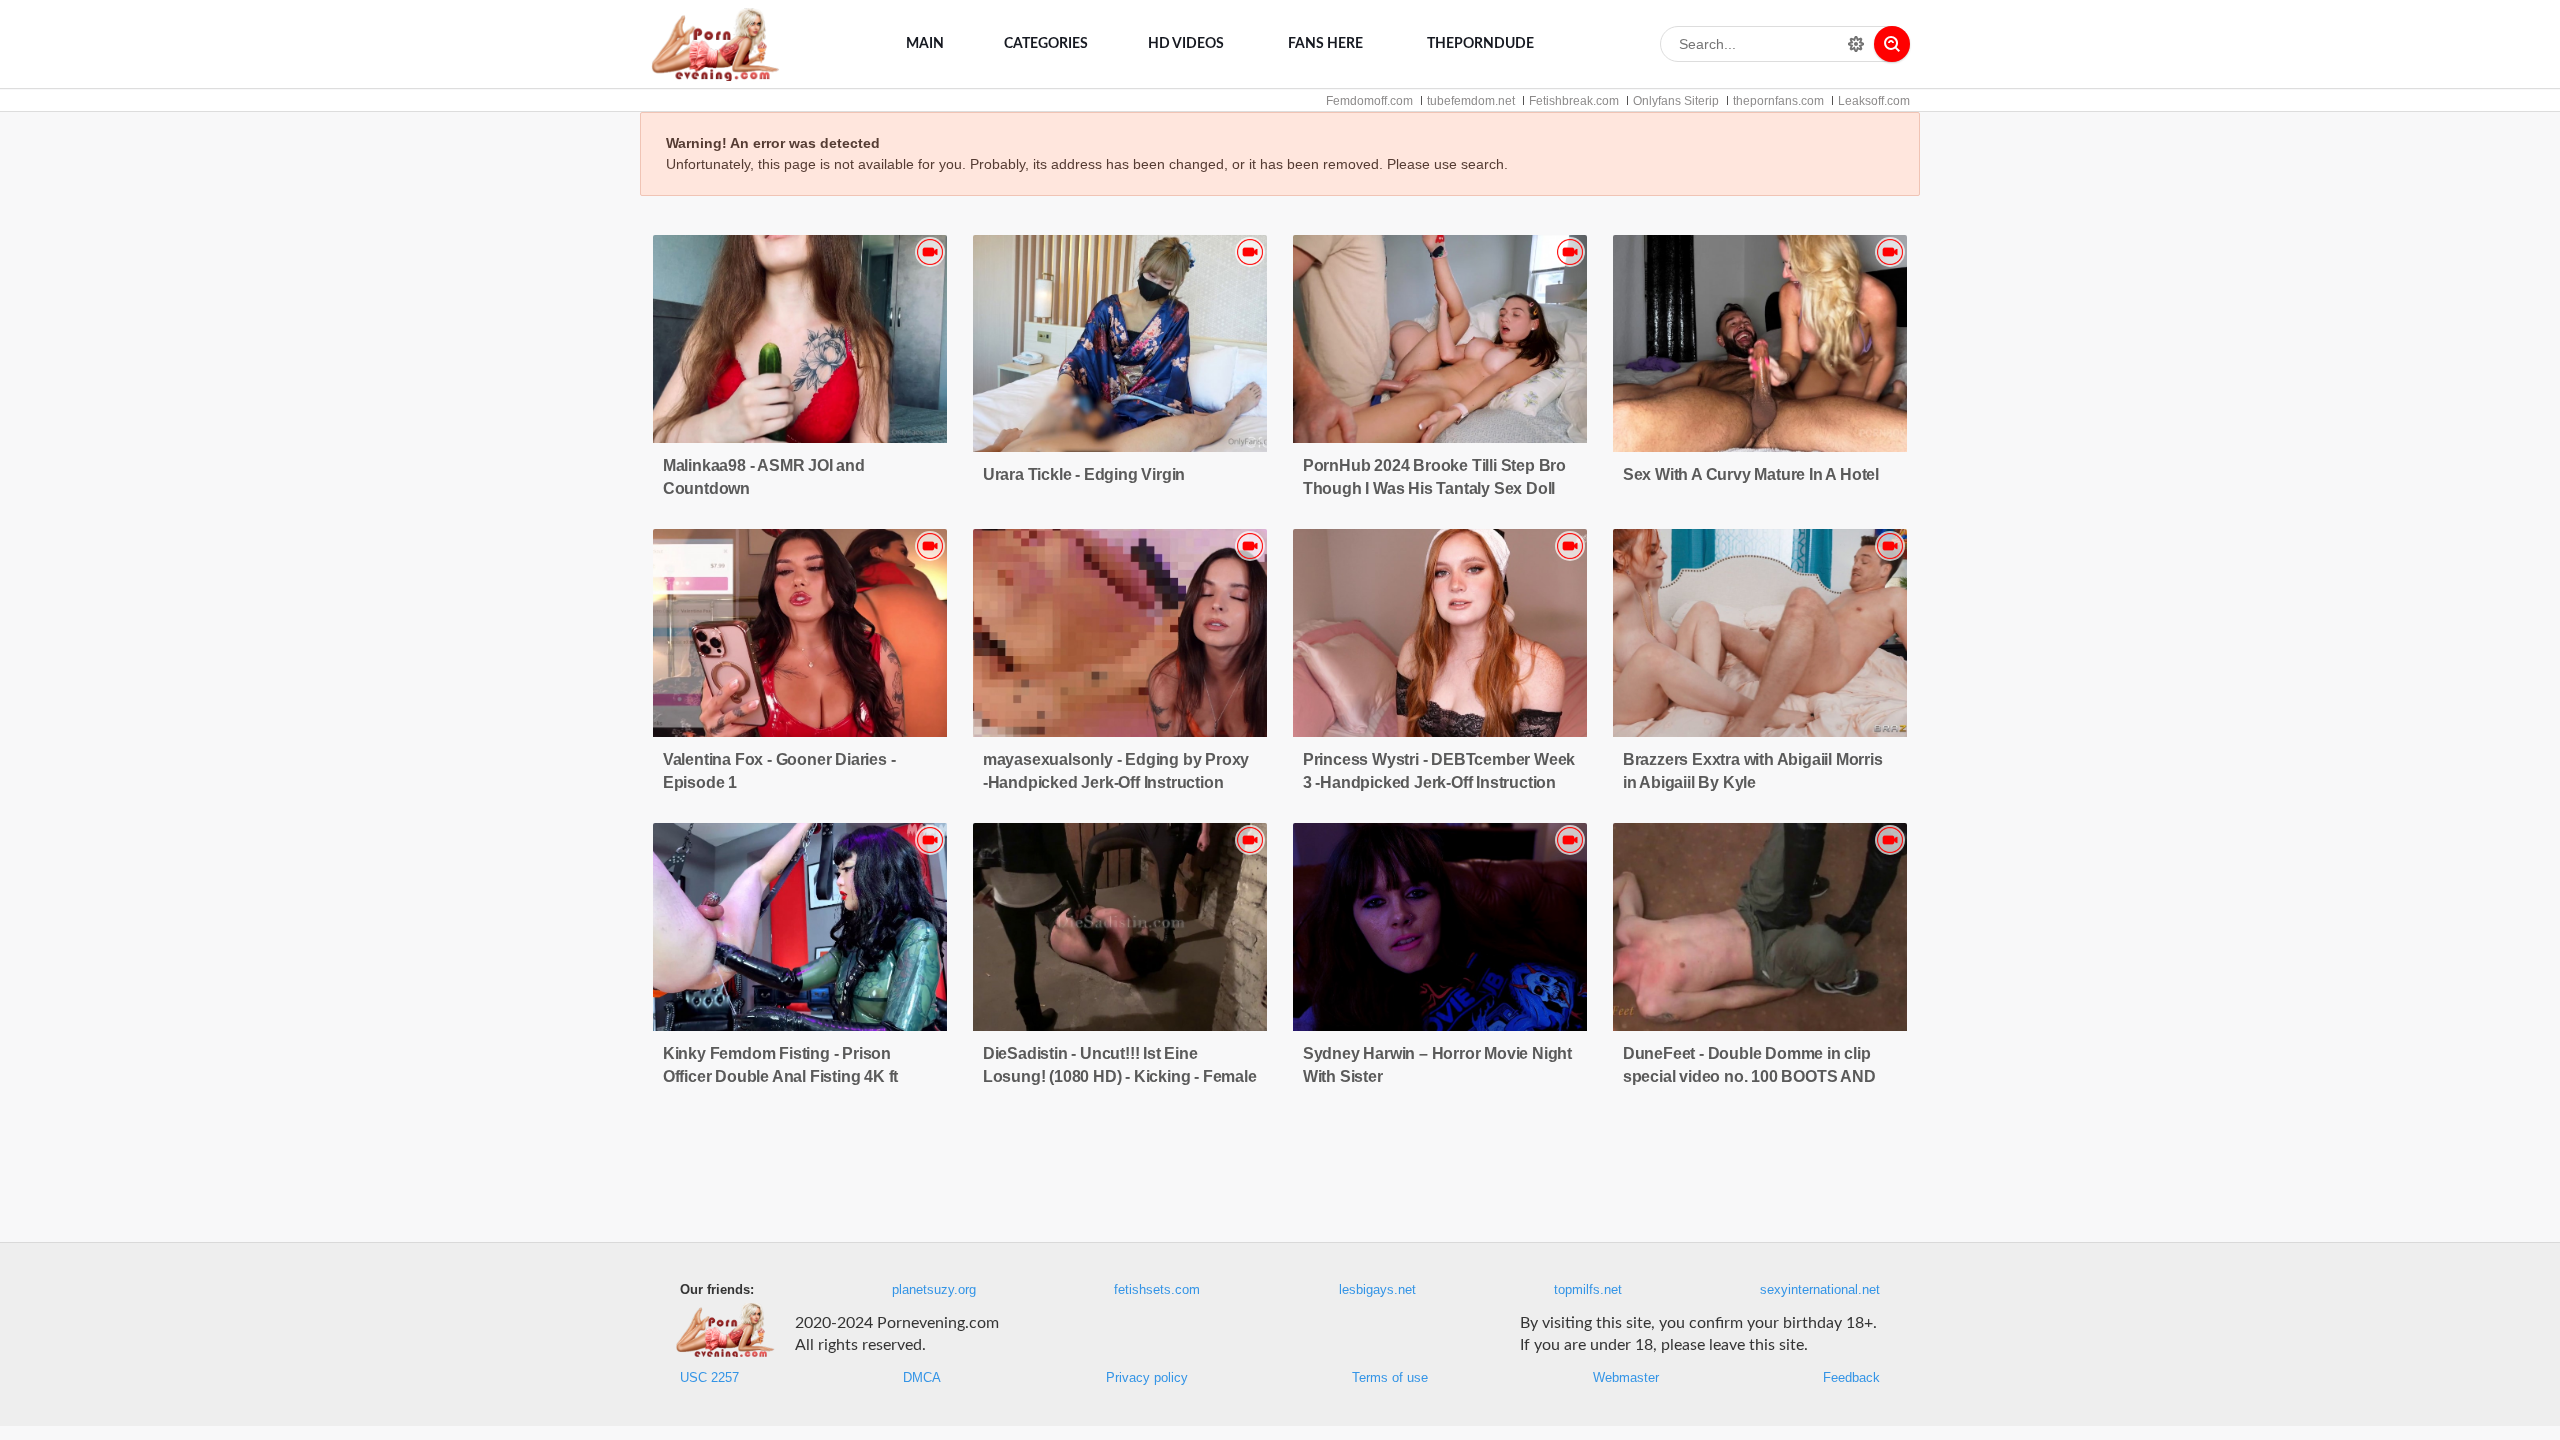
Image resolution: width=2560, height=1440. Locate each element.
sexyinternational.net (1820, 1290)
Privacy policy (1147, 1378)
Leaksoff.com (1874, 101)
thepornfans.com (1778, 101)
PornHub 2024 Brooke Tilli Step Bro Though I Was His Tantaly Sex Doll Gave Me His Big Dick (1434, 488)
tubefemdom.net (1471, 101)
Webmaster (1626, 1378)
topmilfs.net (1588, 1290)
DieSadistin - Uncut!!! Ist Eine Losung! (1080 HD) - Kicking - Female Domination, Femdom (1120, 1076)
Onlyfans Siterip (1676, 101)
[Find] (1892, 44)
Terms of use (1390, 1378)
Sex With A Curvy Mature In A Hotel (1751, 474)
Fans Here (1325, 44)
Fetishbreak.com (1574, 101)
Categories (1046, 44)
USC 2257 (709, 1378)
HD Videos (1186, 44)
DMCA (922, 1378)
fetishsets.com (1157, 1290)
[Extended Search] (1856, 44)
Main (925, 44)
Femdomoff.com (1369, 101)
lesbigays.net (1377, 1290)
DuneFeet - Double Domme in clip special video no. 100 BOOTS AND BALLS (1749, 1076)
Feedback (1851, 1378)
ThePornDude (1480, 44)
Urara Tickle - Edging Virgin (1084, 474)
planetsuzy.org (934, 1290)
